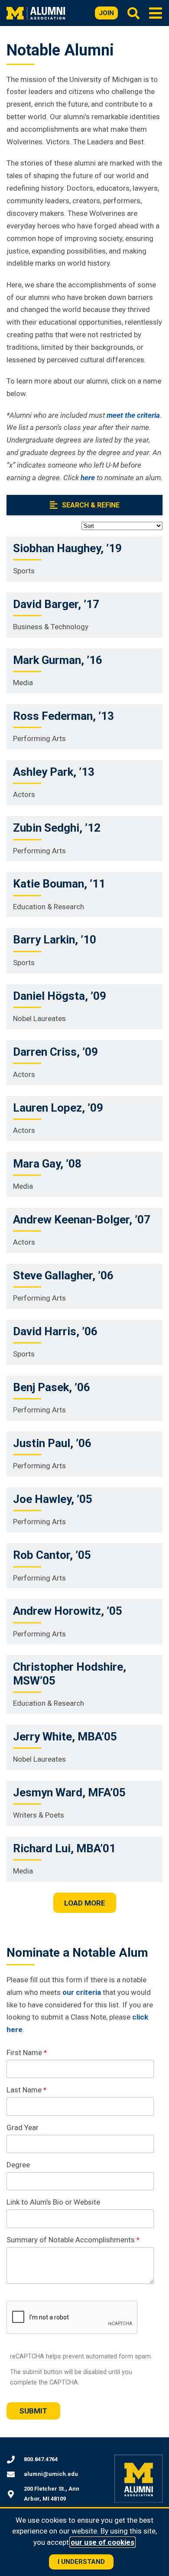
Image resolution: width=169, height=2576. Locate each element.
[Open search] (133, 13)
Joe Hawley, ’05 (53, 1499)
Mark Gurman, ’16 (58, 660)
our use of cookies (102, 2542)
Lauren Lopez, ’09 (58, 1108)
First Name (24, 2052)
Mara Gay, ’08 (47, 1164)
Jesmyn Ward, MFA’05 (69, 1792)
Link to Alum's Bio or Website (53, 2202)
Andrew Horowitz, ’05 (68, 1611)
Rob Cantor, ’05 (52, 1555)
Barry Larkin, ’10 (55, 940)
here (88, 478)
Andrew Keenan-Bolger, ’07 (82, 1220)
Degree (18, 2165)
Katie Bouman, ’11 (59, 884)
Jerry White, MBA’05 (65, 1737)
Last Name (24, 2090)
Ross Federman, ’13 (63, 716)
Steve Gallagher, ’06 (63, 1275)
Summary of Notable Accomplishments (71, 2240)
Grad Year (23, 2127)
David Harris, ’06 (55, 1331)
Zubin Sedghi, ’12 (57, 828)
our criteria (82, 1992)
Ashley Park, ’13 (54, 772)
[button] (156, 13)
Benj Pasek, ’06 (52, 1387)
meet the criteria (133, 415)
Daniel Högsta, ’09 (60, 996)
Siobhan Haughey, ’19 (67, 548)
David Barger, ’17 (56, 604)
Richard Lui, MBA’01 (64, 1848)
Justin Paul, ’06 (52, 1443)
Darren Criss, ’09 (55, 1052)
